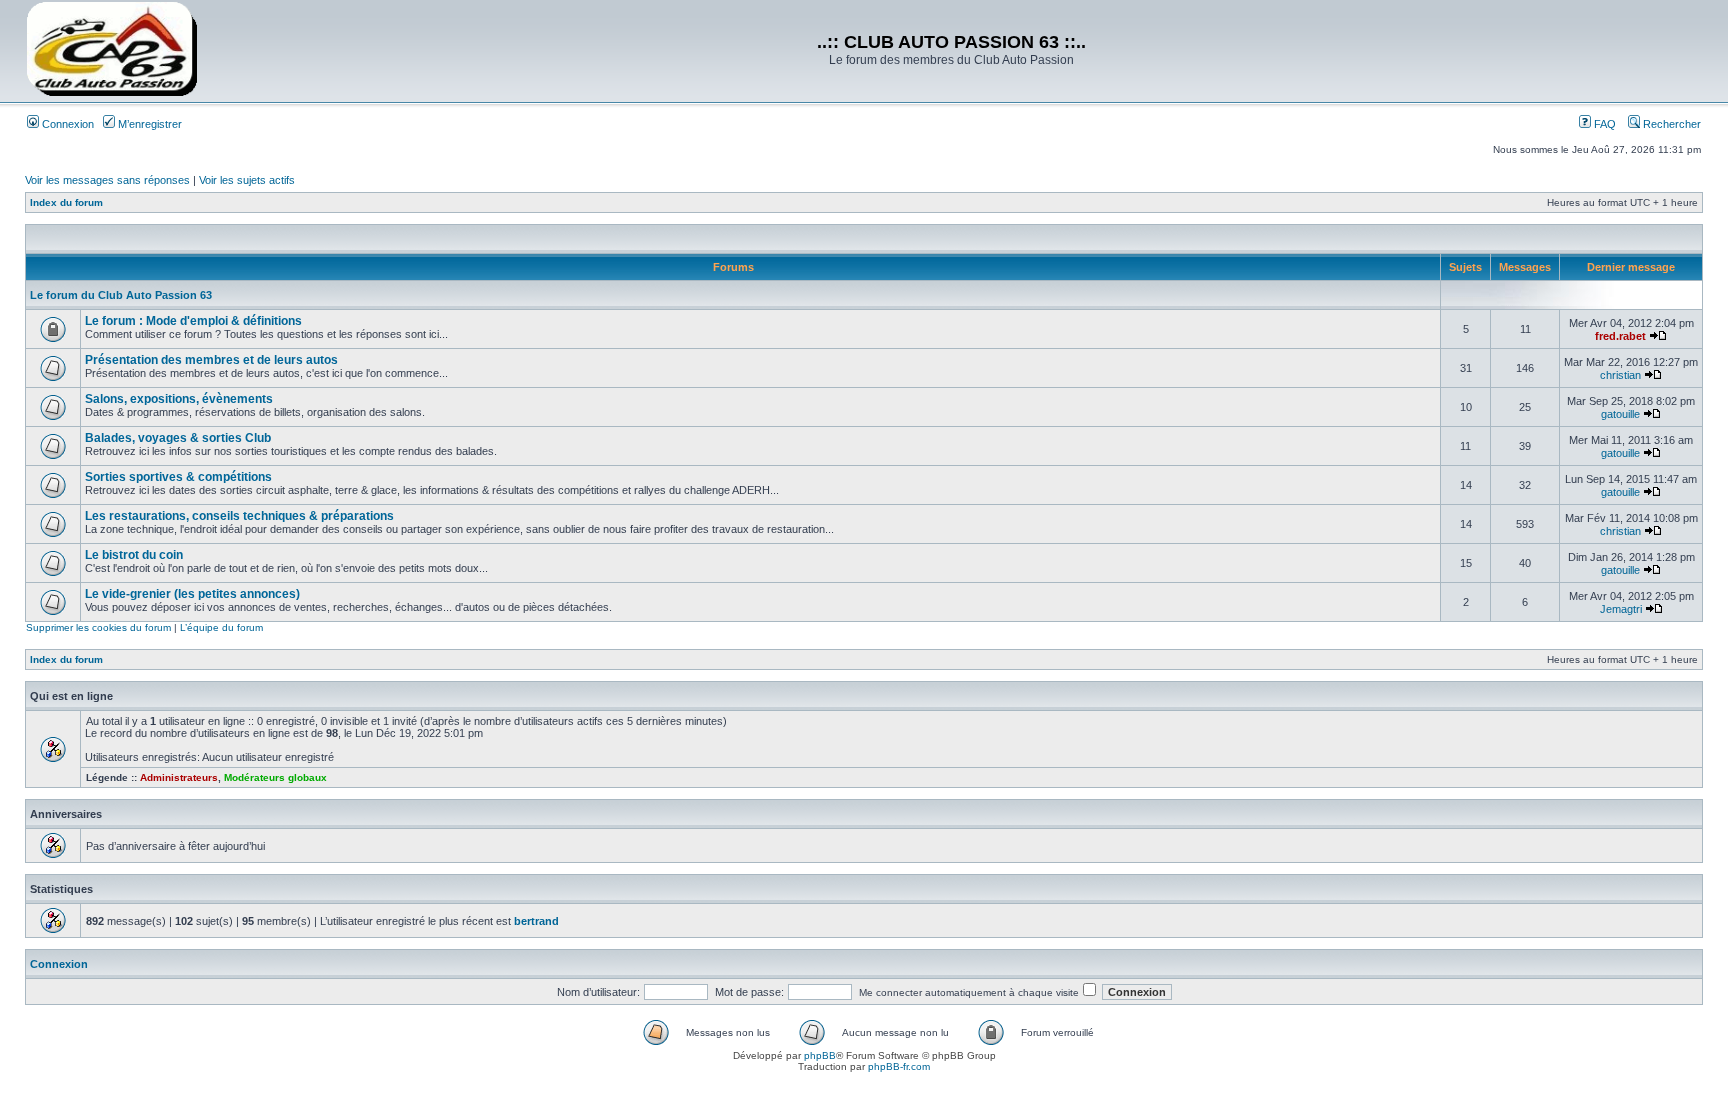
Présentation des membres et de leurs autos (211, 360)
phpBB (820, 1055)
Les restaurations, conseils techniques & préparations (239, 516)
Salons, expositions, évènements (179, 399)
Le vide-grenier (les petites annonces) (192, 594)
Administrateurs (179, 777)
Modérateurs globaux (275, 777)
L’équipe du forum (221, 627)
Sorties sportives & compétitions (178, 477)
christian (1620, 375)
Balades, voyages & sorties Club (178, 438)
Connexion (66, 124)
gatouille (1620, 414)
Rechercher (1670, 124)
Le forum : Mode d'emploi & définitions (193, 321)
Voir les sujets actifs (247, 180)
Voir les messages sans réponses (107, 180)
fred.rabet (1620, 336)
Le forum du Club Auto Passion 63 (121, 295)
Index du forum (66, 202)
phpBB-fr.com (899, 1066)
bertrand (536, 921)
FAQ (1603, 124)
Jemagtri (1621, 609)
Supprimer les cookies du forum (98, 627)
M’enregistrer (148, 124)
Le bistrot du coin (134, 555)
